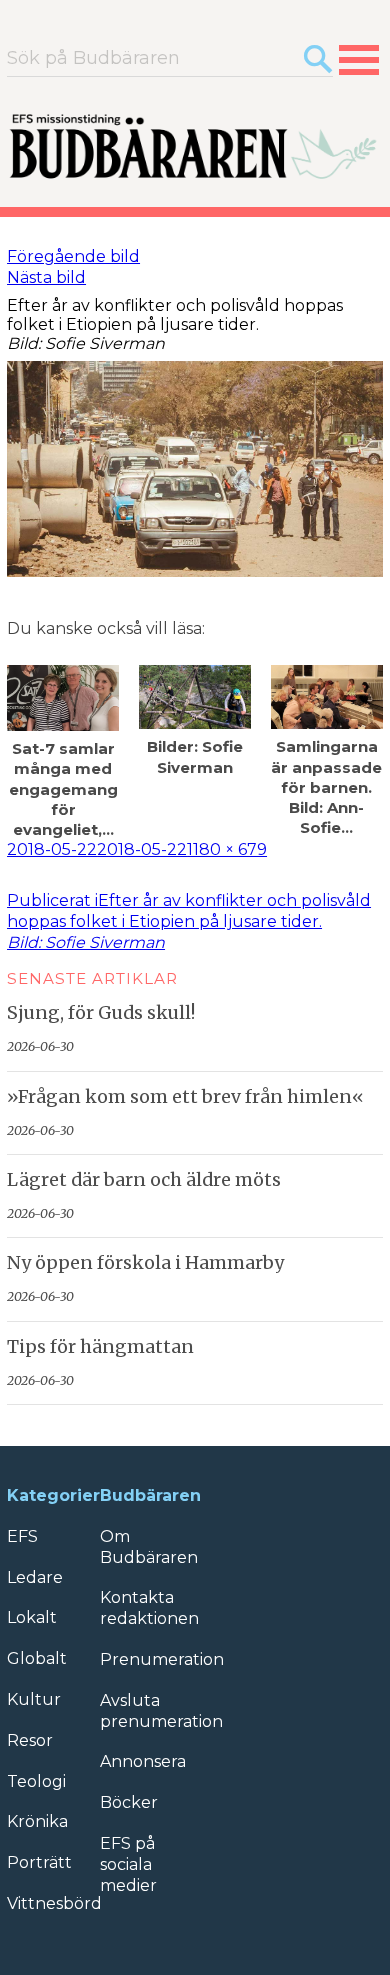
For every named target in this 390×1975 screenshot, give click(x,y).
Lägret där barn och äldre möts (144, 1180)
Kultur (34, 1699)
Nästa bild (46, 277)
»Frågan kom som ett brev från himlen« (185, 1097)
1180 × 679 (227, 849)
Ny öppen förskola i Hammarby (145, 1263)
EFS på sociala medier (128, 1864)
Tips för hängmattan (100, 1347)
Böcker (129, 1802)
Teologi (36, 1781)
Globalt (37, 1658)
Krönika (37, 1821)
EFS (22, 1536)
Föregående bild (73, 256)
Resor (30, 1740)
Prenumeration (162, 1659)
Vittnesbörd (54, 1903)
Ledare (35, 1577)
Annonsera (143, 1761)
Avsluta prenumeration (161, 1711)
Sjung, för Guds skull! (101, 1013)
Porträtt (39, 1862)
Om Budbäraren (149, 1547)
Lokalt (32, 1617)
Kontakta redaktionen (149, 1608)
